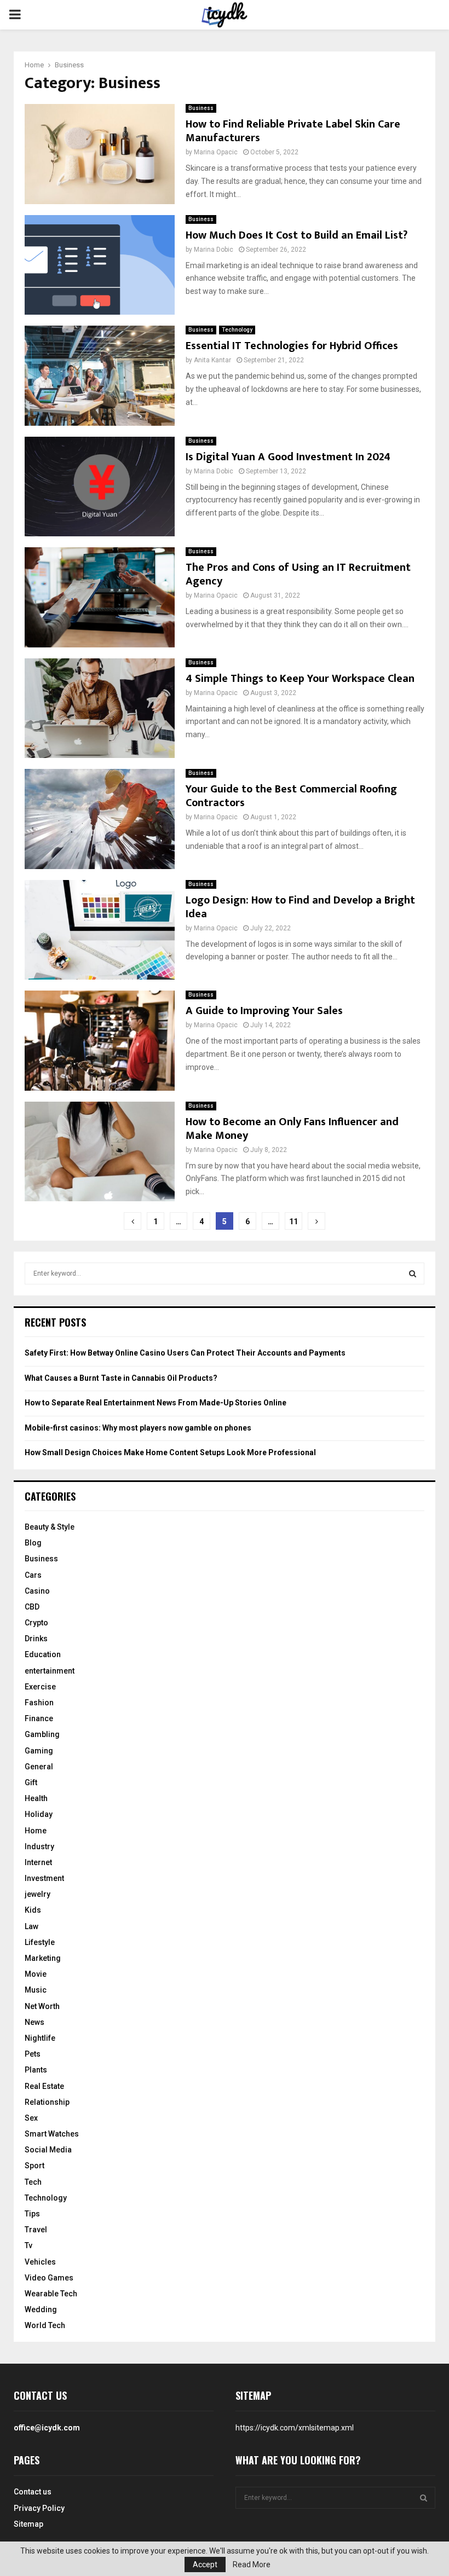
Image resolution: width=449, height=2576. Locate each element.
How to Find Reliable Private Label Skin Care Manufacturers (293, 131)
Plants (36, 2070)
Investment (44, 1878)
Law (31, 1926)
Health (36, 1798)
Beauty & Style (50, 1527)
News (34, 2022)
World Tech (45, 2325)
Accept (205, 2565)
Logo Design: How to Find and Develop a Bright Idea (300, 907)
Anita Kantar (212, 360)
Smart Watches (52, 2134)
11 (293, 1222)
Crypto (36, 1623)
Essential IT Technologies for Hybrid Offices (292, 346)
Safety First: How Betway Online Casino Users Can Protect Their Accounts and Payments (185, 1353)
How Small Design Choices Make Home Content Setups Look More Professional (170, 1452)
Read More (252, 2565)
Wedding (41, 2309)
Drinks (36, 1639)
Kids (33, 1910)
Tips (32, 2214)
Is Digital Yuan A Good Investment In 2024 (288, 457)
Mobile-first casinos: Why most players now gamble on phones (138, 1428)
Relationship (47, 2102)
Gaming (39, 1751)
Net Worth (42, 2006)
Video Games (49, 2278)
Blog (33, 1543)
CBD (32, 1607)
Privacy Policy (39, 2508)
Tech (33, 2182)
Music (36, 1990)
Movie (36, 1974)
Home (36, 1831)
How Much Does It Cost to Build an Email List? (297, 235)
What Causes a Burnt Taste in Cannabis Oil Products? (121, 1378)
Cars (33, 1575)
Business (201, 108)
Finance (39, 1718)
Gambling (42, 1734)
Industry (39, 1846)
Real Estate (44, 2086)
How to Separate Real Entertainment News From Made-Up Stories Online (156, 1403)
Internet (38, 1862)
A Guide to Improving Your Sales (264, 1011)
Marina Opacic (216, 152)
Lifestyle (40, 1942)
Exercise (40, 1687)
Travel (36, 2230)
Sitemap (28, 2524)
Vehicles (40, 2262)
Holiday (39, 1814)
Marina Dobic (214, 250)
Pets (33, 2054)
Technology (237, 330)
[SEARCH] (413, 1273)
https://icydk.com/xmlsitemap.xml (295, 2428)
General (39, 1767)
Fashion (39, 1703)
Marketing (43, 1958)
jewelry (38, 1894)
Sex (31, 2118)
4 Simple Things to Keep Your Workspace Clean (300, 679)
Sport (34, 2166)
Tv (28, 2245)
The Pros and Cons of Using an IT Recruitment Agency (298, 574)
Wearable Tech (51, 2294)
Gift (31, 1782)
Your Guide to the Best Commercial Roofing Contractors (291, 796)
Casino (37, 1591)
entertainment (50, 1671)
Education (43, 1654)
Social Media (48, 2150)
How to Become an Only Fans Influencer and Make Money (292, 1129)
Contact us (33, 2492)
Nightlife (40, 2038)
